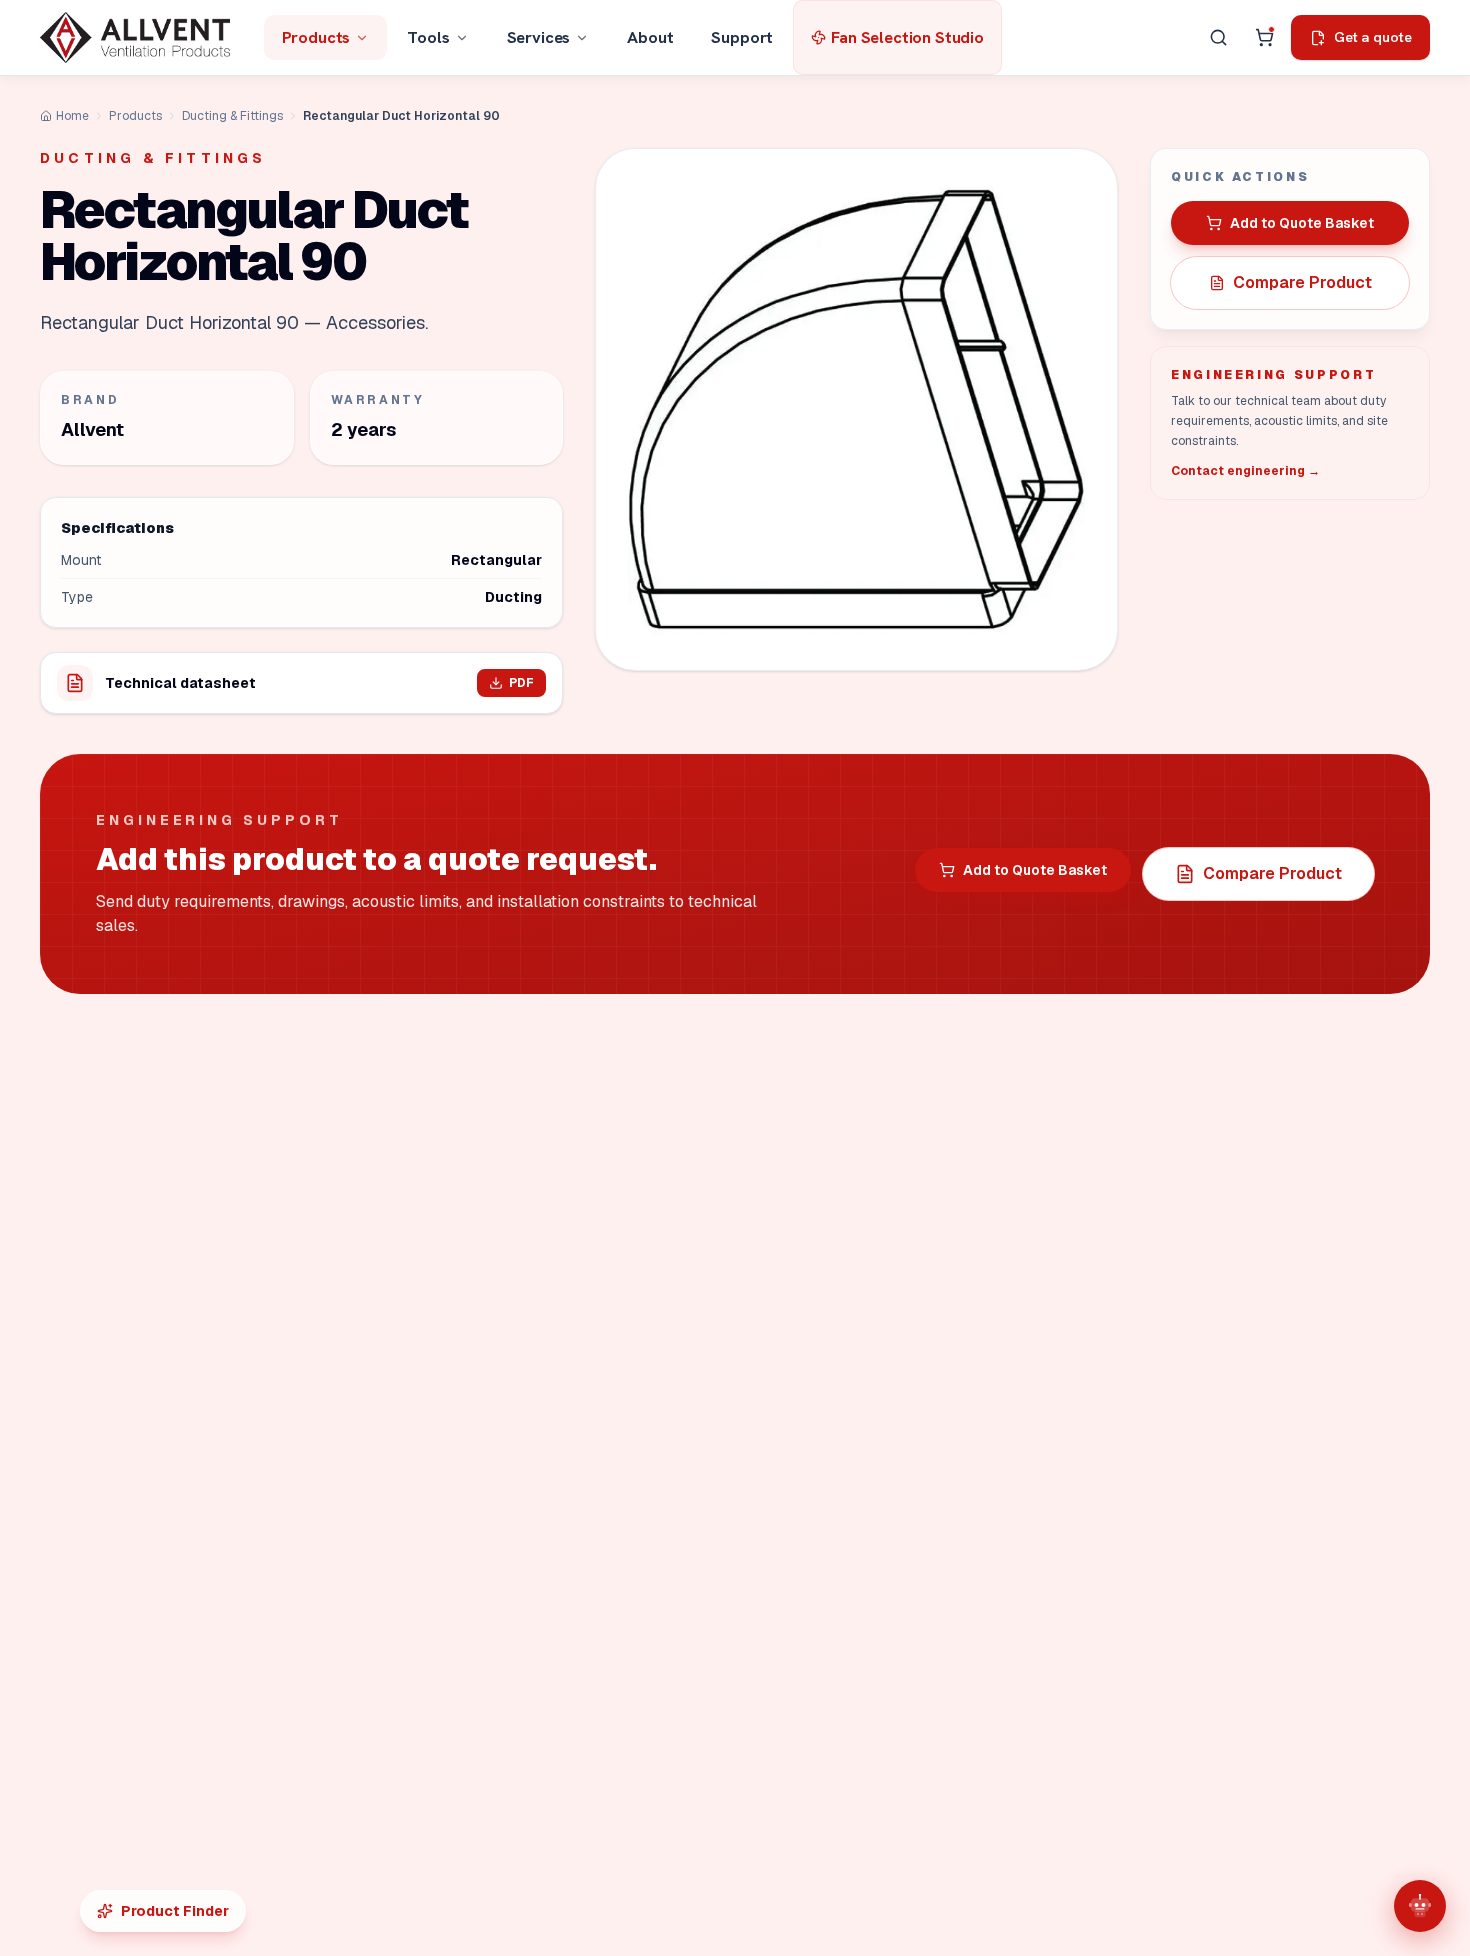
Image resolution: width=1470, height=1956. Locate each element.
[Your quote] (1264, 38)
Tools (428, 37)
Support (742, 37)
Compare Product (1302, 282)
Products (316, 37)
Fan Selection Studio (907, 37)
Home (72, 116)
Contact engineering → (1245, 471)
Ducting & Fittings (232, 116)
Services (539, 37)
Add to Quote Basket (1302, 223)
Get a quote (1372, 37)
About (650, 37)
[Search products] (1218, 38)
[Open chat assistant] (1420, 1906)
